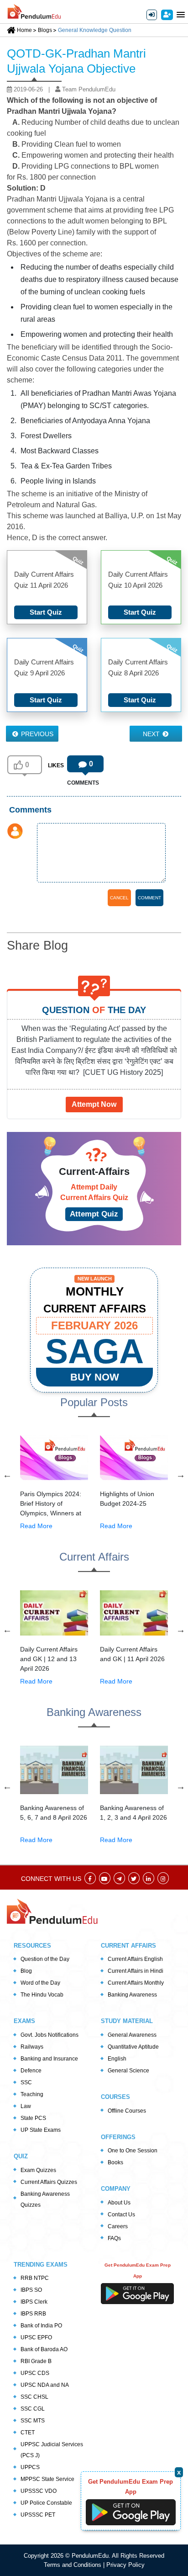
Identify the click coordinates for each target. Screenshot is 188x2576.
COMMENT (149, 898)
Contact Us (121, 2215)
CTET (28, 2433)
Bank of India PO (41, 2326)
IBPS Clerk (34, 2302)
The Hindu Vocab (42, 1995)
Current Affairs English (135, 1959)
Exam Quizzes (38, 2170)
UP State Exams (41, 2130)
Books (115, 2162)
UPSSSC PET (38, 2515)
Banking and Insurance (49, 2059)
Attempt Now (94, 1104)
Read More (36, 1526)
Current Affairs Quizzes (49, 2182)
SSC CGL (33, 2409)
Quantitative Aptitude (133, 2047)
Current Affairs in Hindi (136, 1971)
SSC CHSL (34, 2397)
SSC (26, 2082)
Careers (118, 2226)
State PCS (33, 2118)
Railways (32, 2047)
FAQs (114, 2238)
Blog (26, 1971)
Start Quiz (46, 612)
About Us (119, 2203)
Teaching (32, 2094)
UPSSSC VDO (39, 2491)
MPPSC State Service (47, 2479)
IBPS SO (31, 2290)
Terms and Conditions (73, 2565)
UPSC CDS (35, 2373)
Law (26, 2106)
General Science (128, 2071)
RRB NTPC (35, 2278)
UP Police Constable (46, 2503)
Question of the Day (45, 1959)
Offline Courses (127, 2111)
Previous (36, 734)
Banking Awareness (132, 1995)
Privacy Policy (125, 2565)
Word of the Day (40, 1983)
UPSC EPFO (36, 2337)
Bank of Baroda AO (44, 2349)
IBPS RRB (33, 2314)
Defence (31, 2071)
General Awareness (132, 2035)
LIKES (56, 765)
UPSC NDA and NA (45, 2385)
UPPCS (30, 2467)
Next (152, 734)
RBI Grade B (36, 2361)
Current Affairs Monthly (136, 1983)
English (117, 2059)
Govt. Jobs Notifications (50, 2035)
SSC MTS (33, 2421)
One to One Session (133, 2151)
